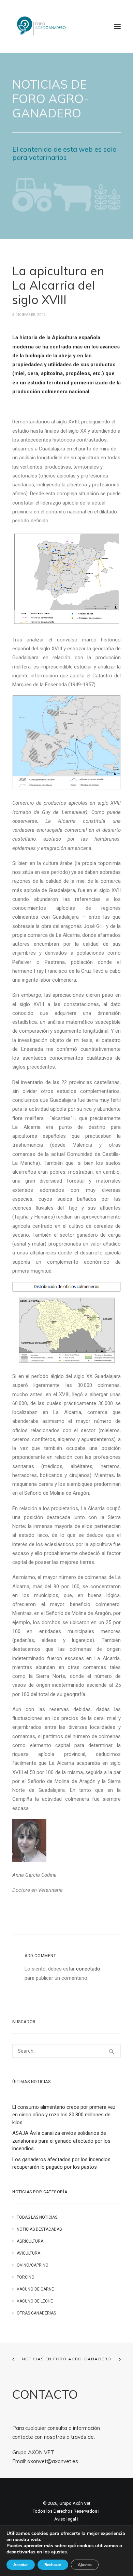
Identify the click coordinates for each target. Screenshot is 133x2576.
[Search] (66, 2051)
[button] (117, 26)
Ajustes (85, 2565)
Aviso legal (65, 2519)
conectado (88, 1969)
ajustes (59, 2552)
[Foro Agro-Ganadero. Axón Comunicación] (42, 26)
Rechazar (53, 2565)
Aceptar (21, 2565)
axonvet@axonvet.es (53, 2461)
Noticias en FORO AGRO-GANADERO (67, 2359)
